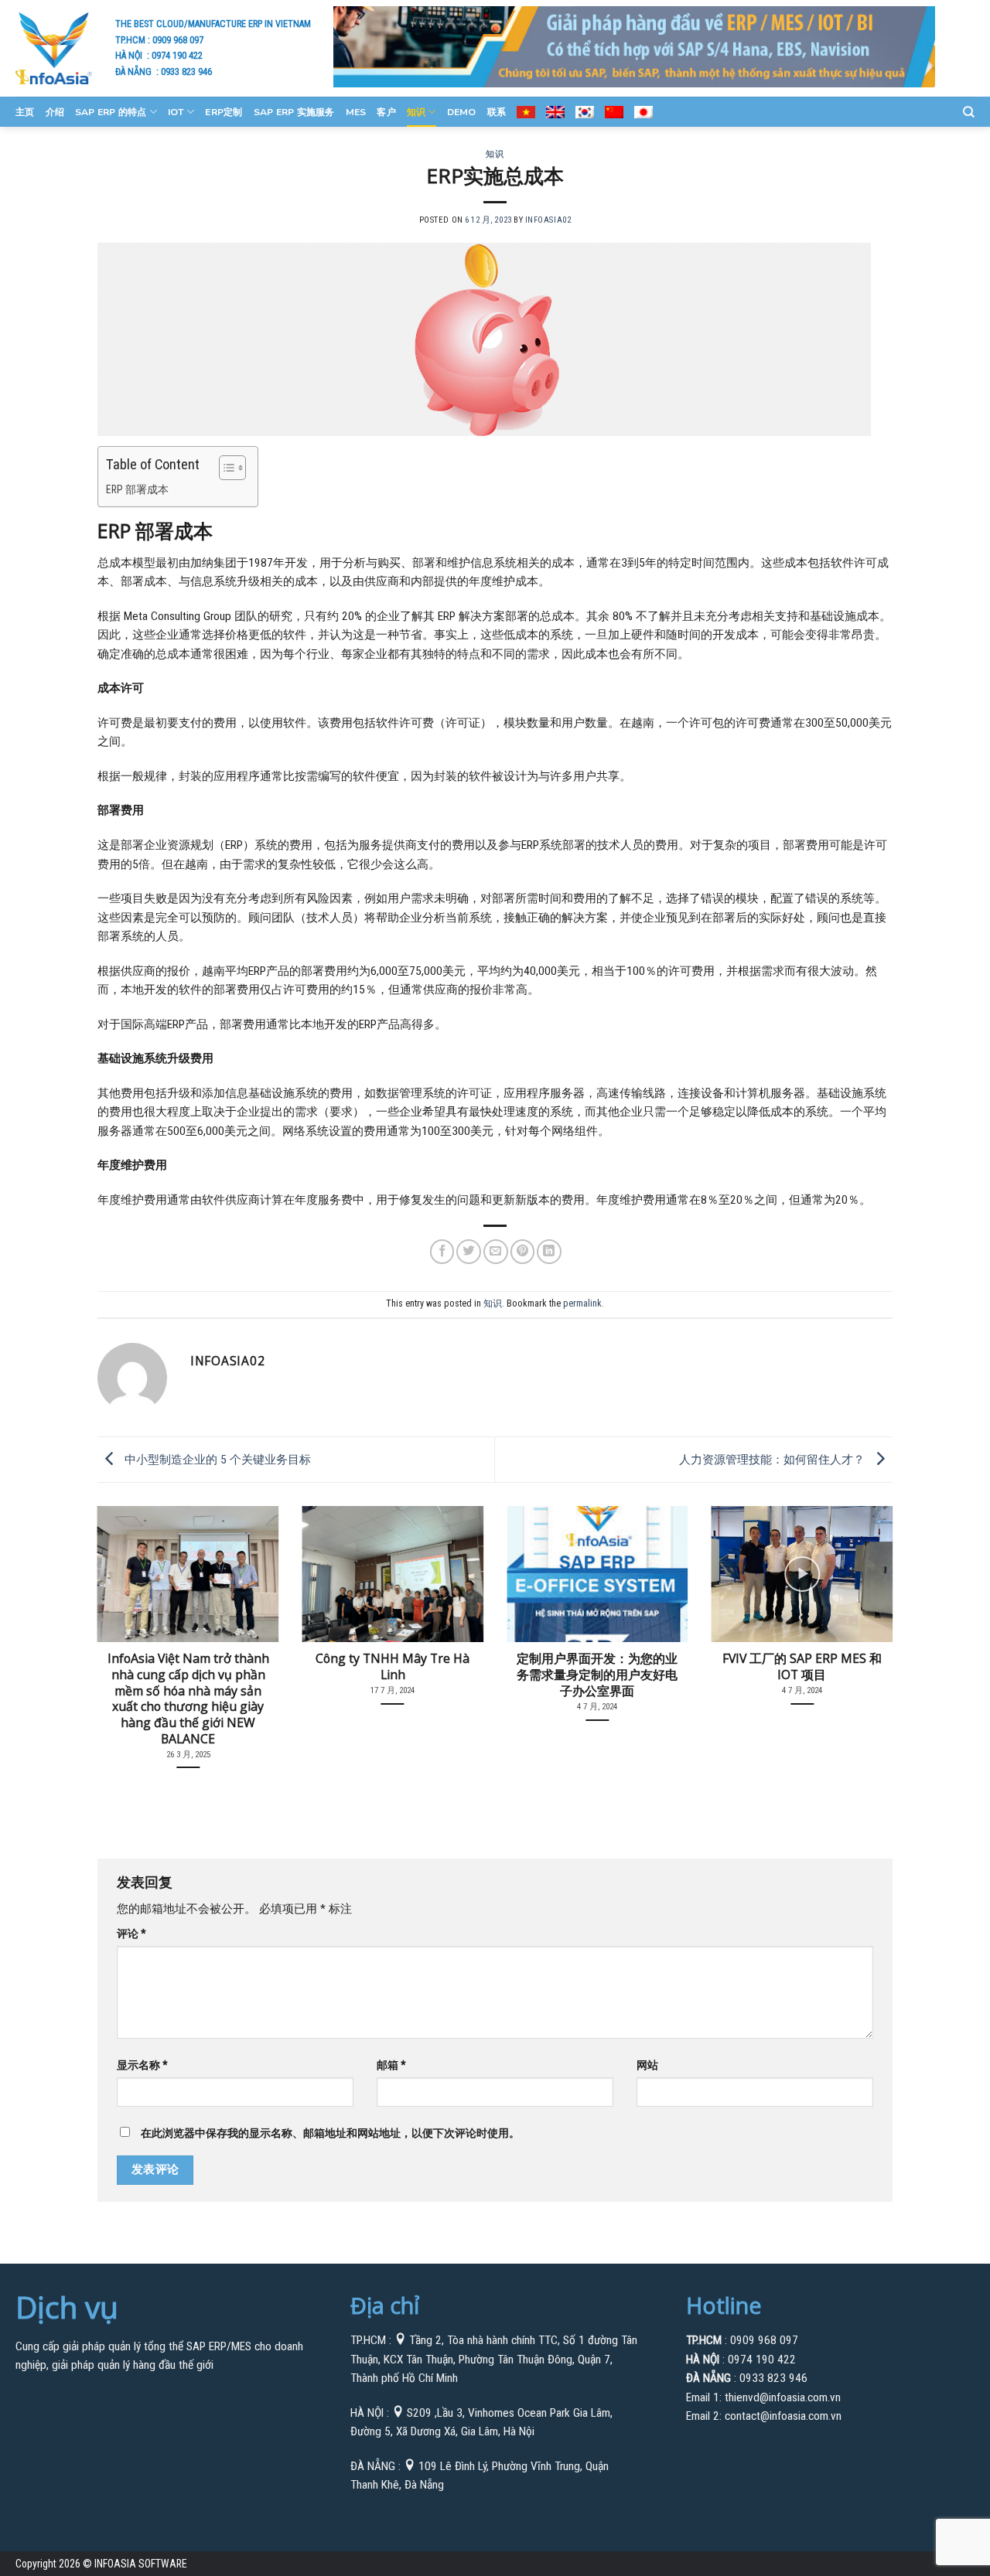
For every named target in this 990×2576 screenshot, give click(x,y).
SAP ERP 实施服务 (294, 112)
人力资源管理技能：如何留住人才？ (773, 1459)
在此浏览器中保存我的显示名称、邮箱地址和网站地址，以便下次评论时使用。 (330, 2133)
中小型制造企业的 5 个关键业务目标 (216, 1459)
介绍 (55, 112)
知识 (416, 112)
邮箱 (391, 2065)
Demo (462, 112)
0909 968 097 (178, 40)
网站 (647, 2065)
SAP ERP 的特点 (111, 112)
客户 (386, 112)
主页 (25, 112)
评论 (131, 1934)
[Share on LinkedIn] (549, 1252)
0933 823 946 (186, 72)
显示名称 (142, 2065)
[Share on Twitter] (469, 1252)
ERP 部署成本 (137, 489)
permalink (582, 1303)
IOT (176, 112)
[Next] (869, 1619)
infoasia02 (548, 220)
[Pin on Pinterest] (523, 1252)
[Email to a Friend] (496, 1252)
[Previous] (121, 1619)
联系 (497, 112)
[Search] (969, 112)
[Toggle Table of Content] (225, 468)
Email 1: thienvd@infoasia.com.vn (763, 2397)
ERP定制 (224, 112)
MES (356, 112)
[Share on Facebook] (442, 1252)
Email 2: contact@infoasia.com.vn (764, 2416)
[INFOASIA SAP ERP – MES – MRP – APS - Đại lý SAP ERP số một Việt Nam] (54, 48)
